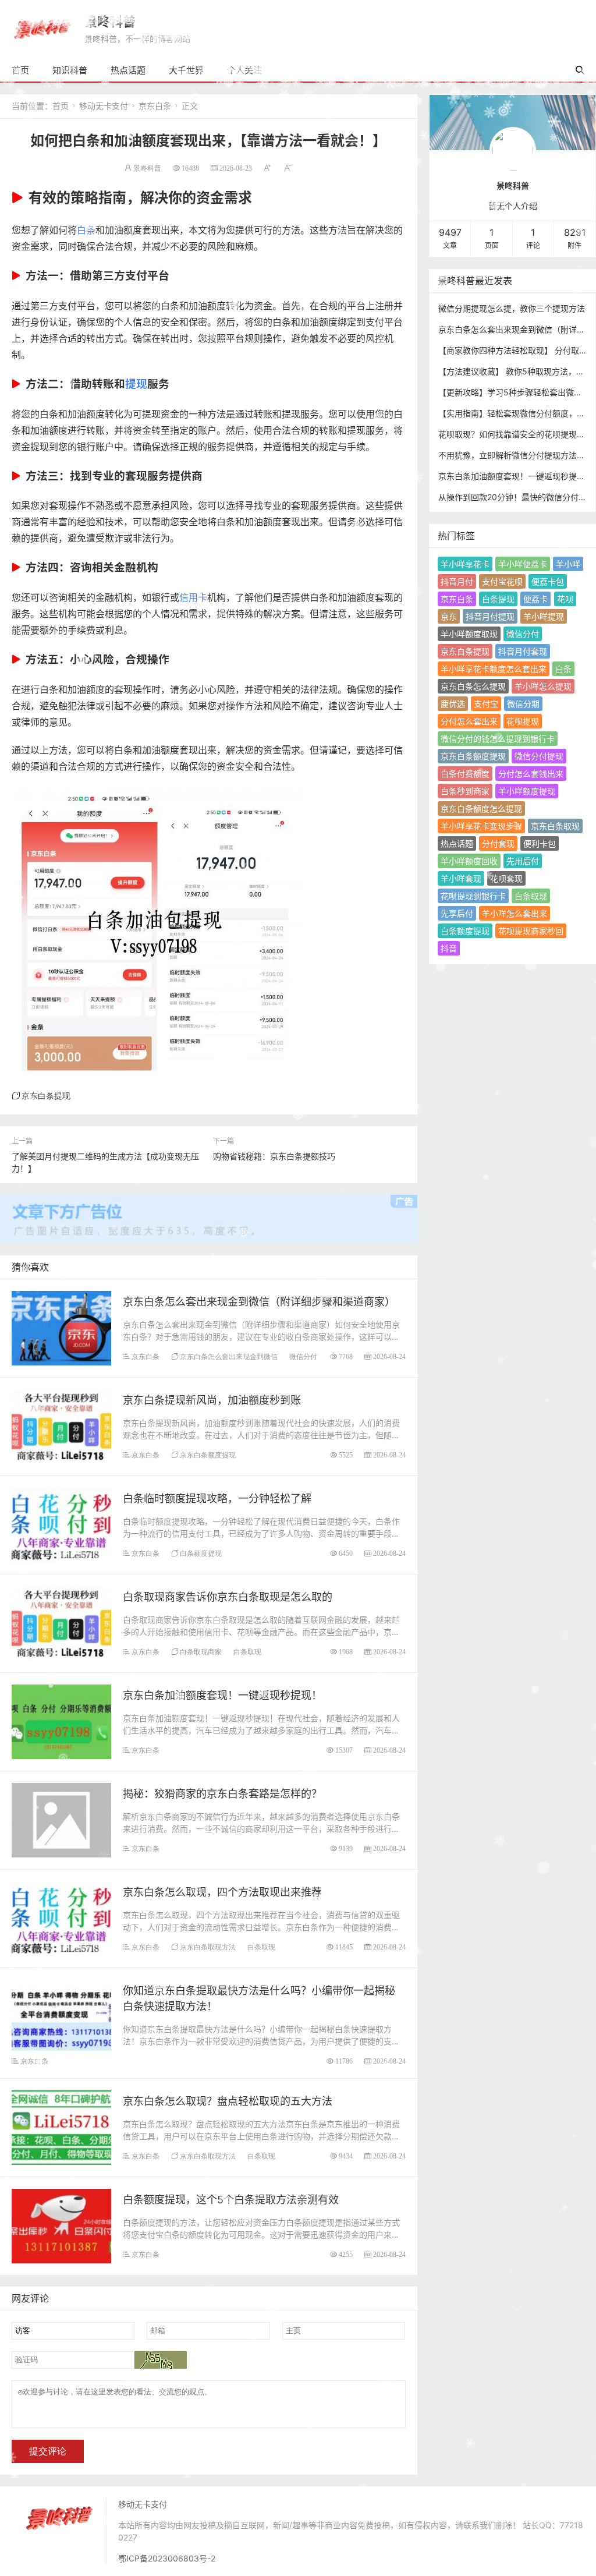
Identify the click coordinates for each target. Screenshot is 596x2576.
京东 (449, 616)
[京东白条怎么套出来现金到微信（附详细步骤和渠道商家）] (61, 1327)
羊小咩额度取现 (469, 634)
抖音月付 (457, 581)
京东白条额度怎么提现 (481, 808)
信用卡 (193, 597)
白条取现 (247, 1652)
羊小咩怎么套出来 (515, 913)
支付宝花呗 (502, 581)
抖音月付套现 (523, 651)
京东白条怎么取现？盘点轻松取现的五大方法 (228, 2101)
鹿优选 (453, 704)
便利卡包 (540, 843)
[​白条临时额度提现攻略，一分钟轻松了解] (61, 1524)
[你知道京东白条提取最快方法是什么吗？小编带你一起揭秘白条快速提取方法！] (61, 2016)
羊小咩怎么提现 (543, 686)
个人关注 (244, 70)
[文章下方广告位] (209, 1213)
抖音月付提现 (490, 616)
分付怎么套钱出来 (531, 774)
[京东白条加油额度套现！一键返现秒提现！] (61, 1721)
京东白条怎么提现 (473, 686)
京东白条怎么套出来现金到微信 (229, 1356)
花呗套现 (506, 878)
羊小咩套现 (461, 878)
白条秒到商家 (465, 791)
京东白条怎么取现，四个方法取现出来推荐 (222, 1892)
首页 (20, 70)
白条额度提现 (201, 1553)
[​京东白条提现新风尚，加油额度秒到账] (61, 1426)
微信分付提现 (539, 756)
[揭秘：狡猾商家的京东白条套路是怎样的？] (61, 1819)
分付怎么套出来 (469, 721)
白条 (86, 230)
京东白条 (155, 106)
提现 (136, 384)
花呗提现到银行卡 (473, 896)
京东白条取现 (555, 826)
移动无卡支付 (104, 106)
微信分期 (523, 704)
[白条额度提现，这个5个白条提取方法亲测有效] (61, 2225)
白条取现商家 (201, 1652)
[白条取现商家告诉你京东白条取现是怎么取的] (61, 1623)
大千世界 (186, 70)
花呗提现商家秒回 (531, 931)
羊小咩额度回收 (469, 861)
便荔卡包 (548, 581)
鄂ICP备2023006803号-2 (167, 2558)
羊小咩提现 (544, 616)
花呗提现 (523, 721)
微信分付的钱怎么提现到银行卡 (498, 739)
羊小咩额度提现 (527, 791)
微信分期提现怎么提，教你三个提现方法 (512, 308)
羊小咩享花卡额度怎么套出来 (494, 669)
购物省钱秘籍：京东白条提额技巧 (274, 1156)
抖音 (449, 948)
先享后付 (457, 913)
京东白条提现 (46, 1096)
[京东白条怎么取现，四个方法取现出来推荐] (61, 1918)
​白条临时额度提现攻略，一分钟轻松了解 (217, 1498)
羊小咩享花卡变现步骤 (481, 826)
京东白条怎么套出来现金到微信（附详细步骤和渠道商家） (259, 1302)
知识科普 (70, 70)
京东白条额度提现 (208, 1455)
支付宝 (486, 704)
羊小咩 (568, 564)
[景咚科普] (42, 28)
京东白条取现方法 (208, 1947)
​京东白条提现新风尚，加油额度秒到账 (212, 1400)
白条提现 (498, 599)
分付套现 (498, 843)
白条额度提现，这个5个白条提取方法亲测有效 (231, 2200)
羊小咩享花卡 (465, 564)
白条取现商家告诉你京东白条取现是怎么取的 (228, 1597)
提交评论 (48, 2451)
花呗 (565, 599)
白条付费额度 (465, 774)
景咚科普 (110, 22)
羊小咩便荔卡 (523, 564)
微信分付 (303, 1356)
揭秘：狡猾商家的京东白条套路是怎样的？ (222, 1794)
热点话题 (128, 70)
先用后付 (523, 861)
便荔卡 (535, 599)
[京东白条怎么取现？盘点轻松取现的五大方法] (61, 2127)
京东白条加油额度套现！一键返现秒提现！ (222, 1695)
